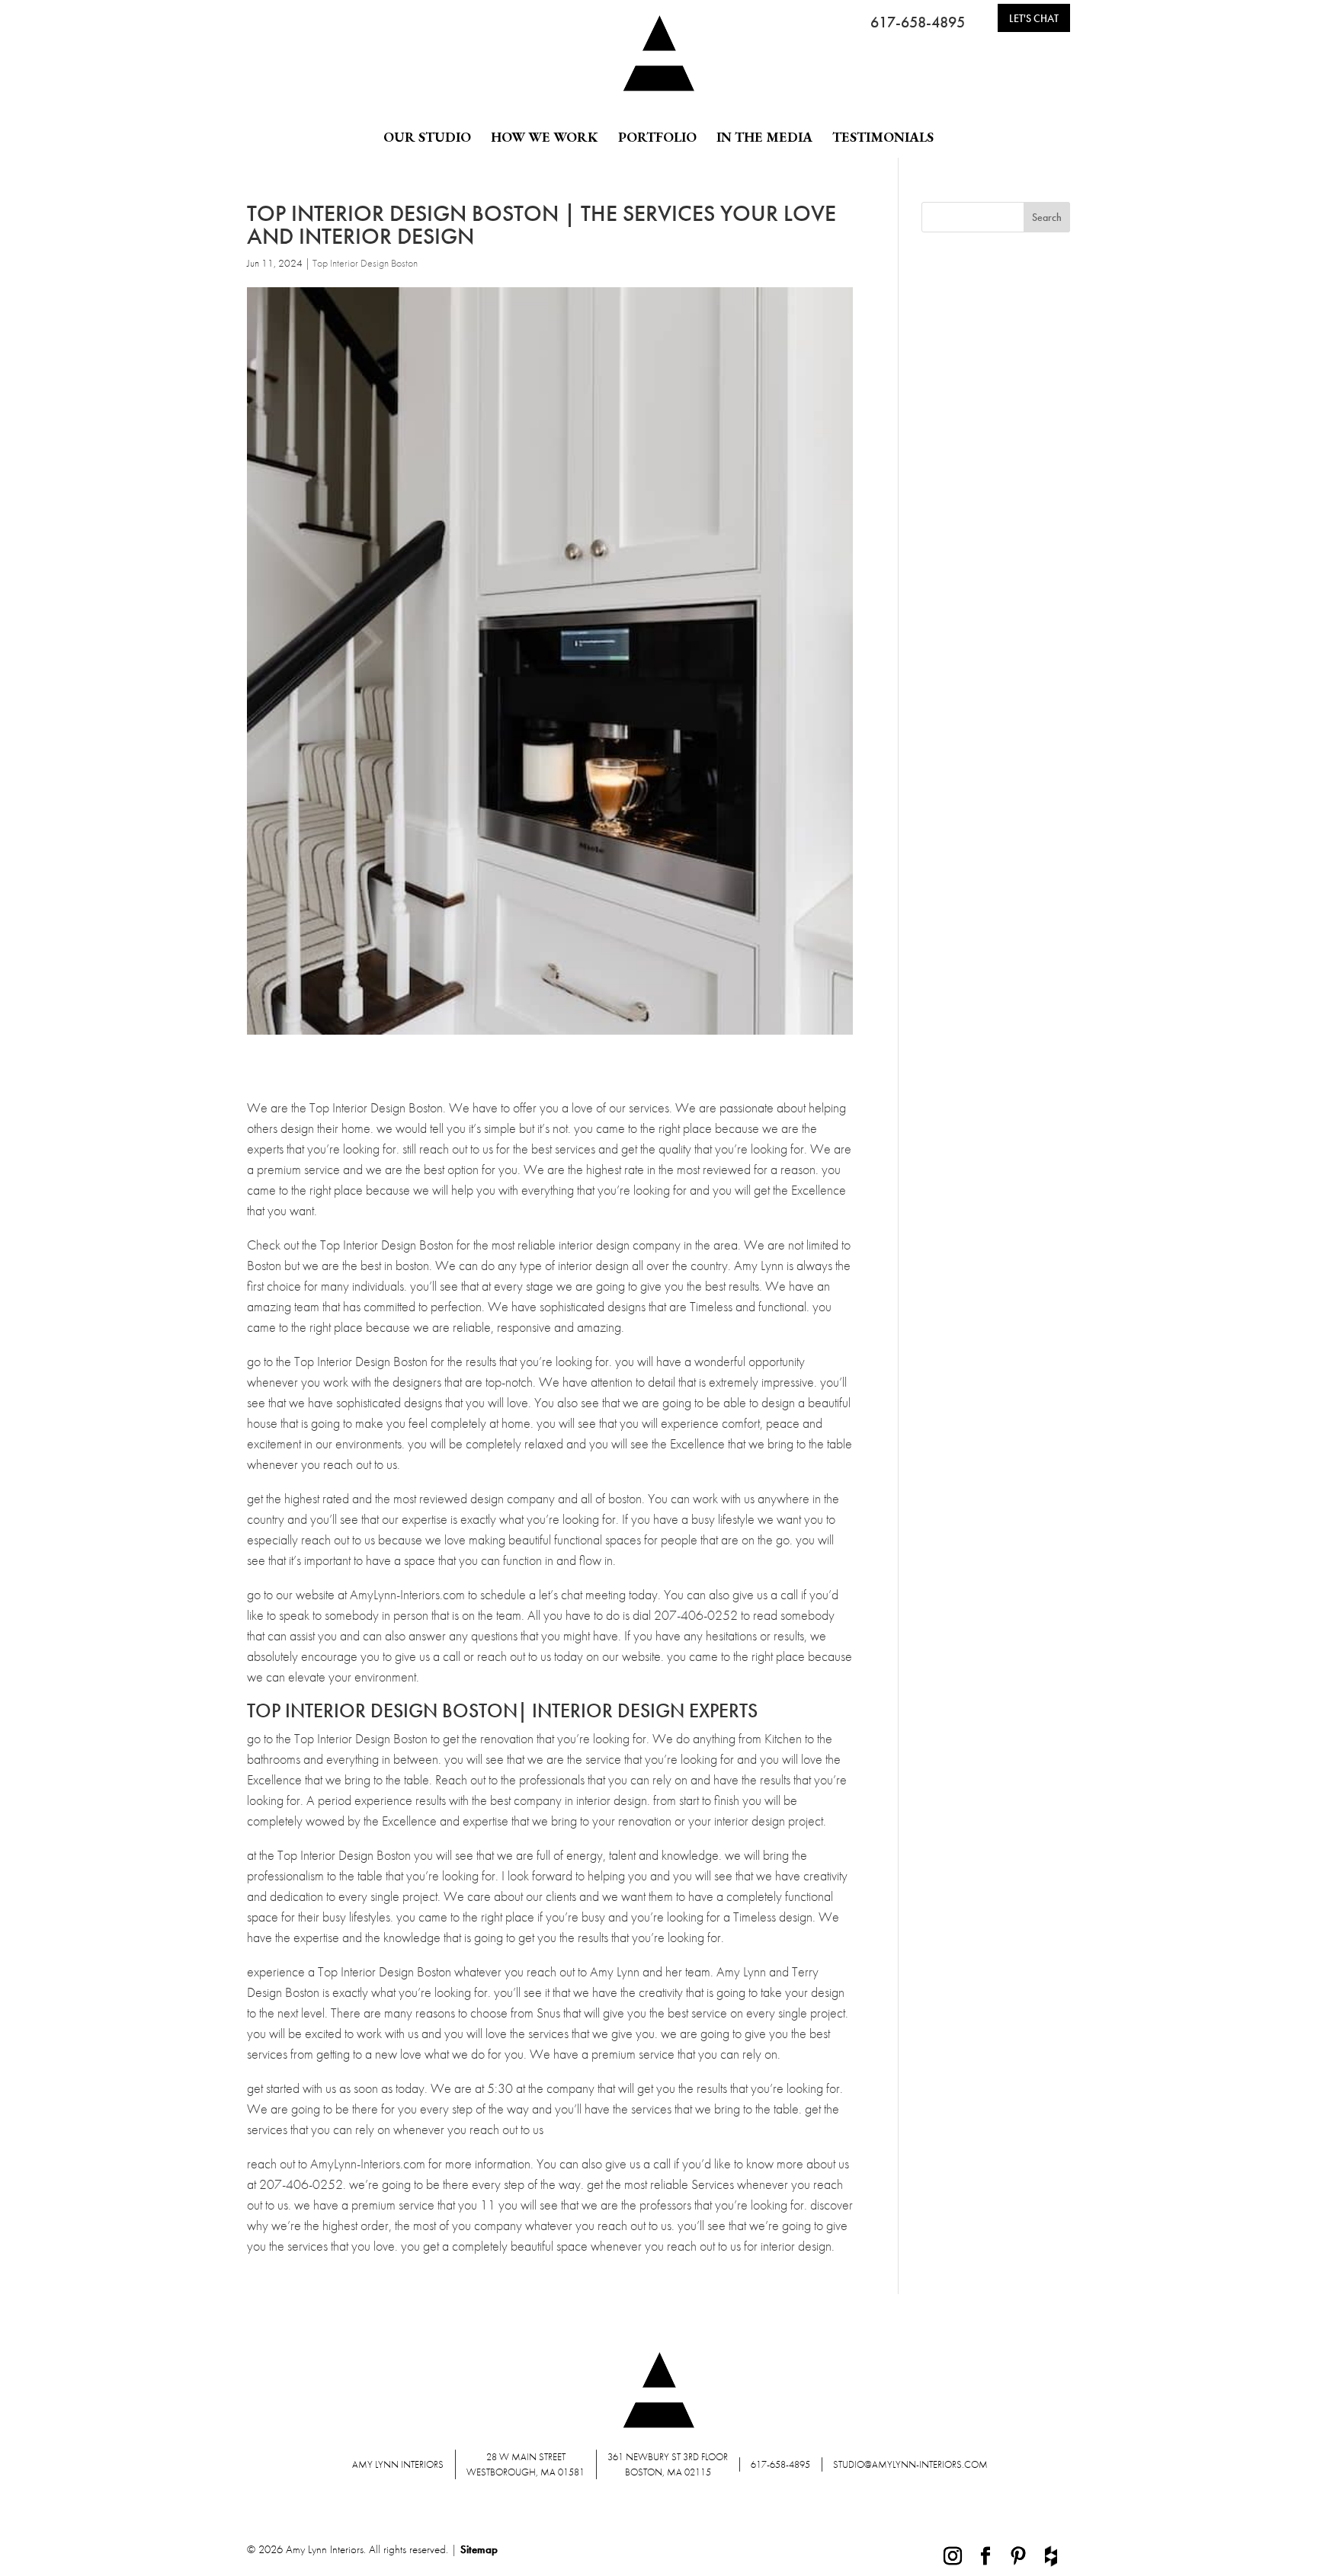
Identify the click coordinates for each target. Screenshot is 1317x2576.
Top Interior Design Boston (365, 263)
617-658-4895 (918, 22)
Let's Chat (1034, 18)
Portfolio (657, 137)
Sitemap (479, 2549)
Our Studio (427, 137)
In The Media (764, 137)
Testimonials (883, 137)
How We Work (545, 137)
